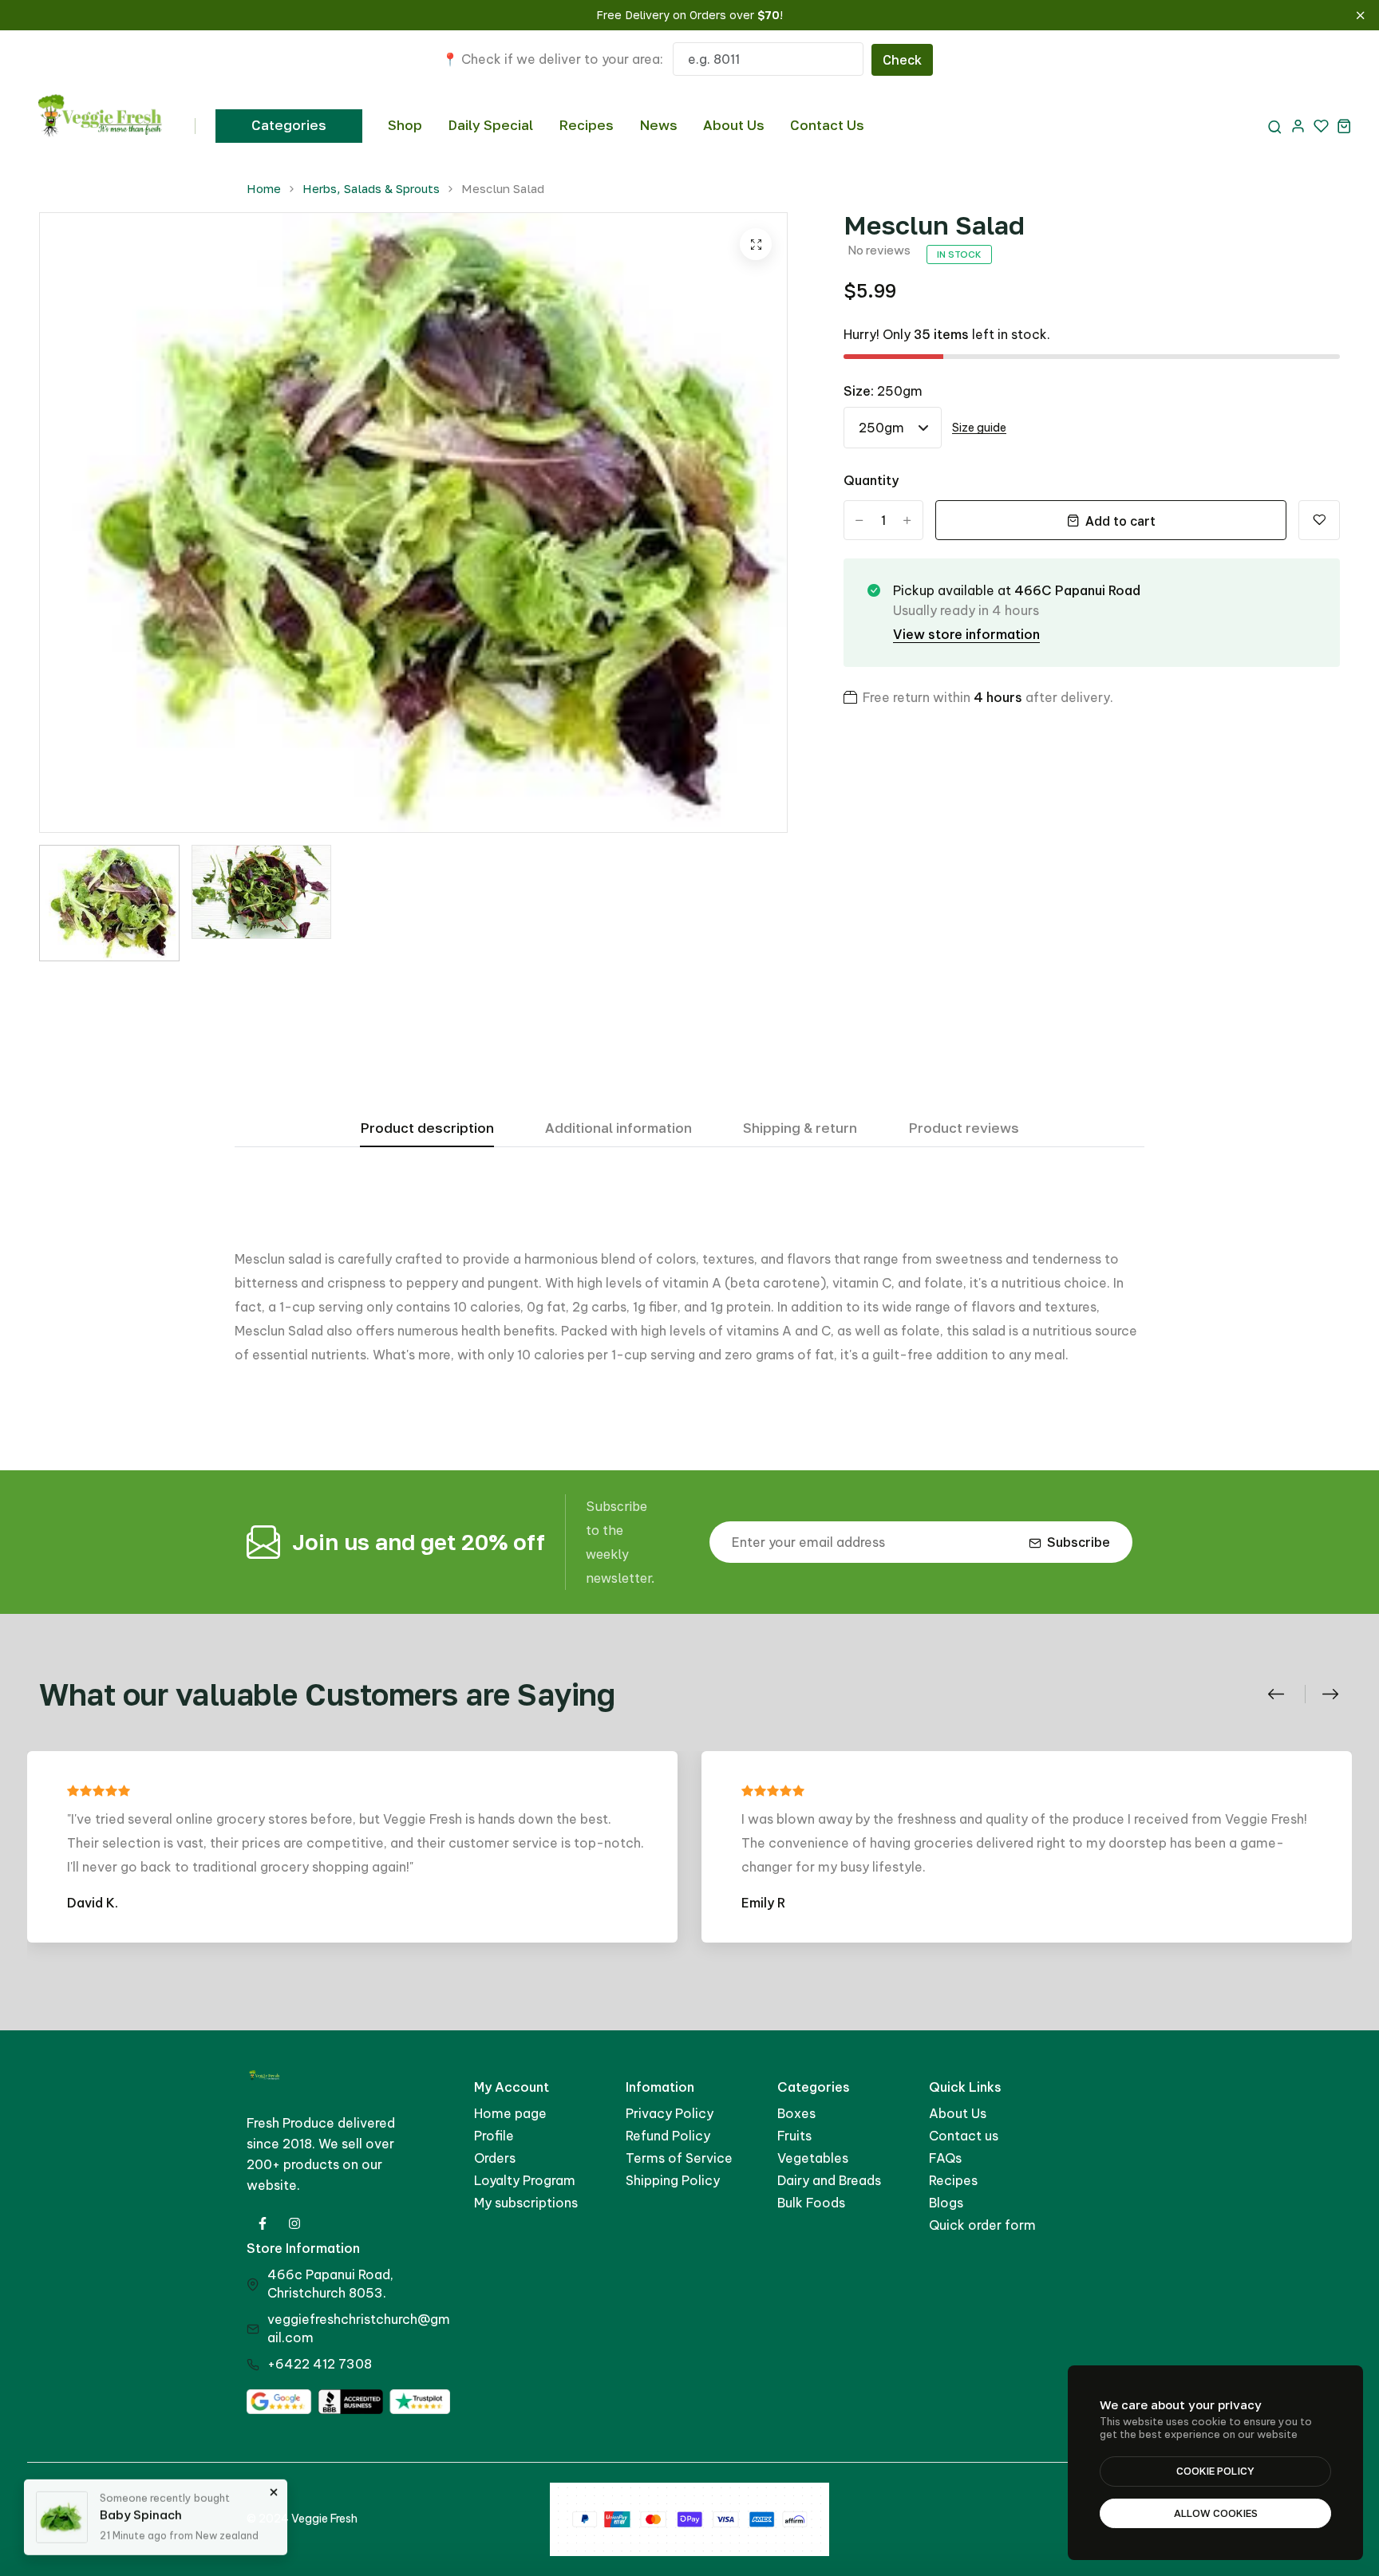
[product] (756, 244)
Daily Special (490, 125)
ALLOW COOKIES (1216, 2513)
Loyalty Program (525, 2180)
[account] (1298, 126)
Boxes (796, 2113)
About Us (734, 125)
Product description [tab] (427, 1128)
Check (902, 60)
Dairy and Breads (829, 2180)
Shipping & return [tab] (800, 1128)
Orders (495, 2158)
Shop (405, 125)
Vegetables (813, 2158)
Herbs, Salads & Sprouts (371, 189)
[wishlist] (1321, 126)
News (658, 125)
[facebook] (263, 2223)
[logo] (101, 126)
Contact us (964, 2136)
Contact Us (827, 125)
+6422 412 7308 (320, 2364)
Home (264, 189)
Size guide (979, 428)
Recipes (586, 125)
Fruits (794, 2136)
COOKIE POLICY (1215, 2471)
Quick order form (982, 2225)
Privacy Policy (670, 2113)
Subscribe (1079, 1542)
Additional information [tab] (618, 1128)
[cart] (1344, 126)
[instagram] (294, 2223)
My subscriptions (526, 2203)
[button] (1284, 1694)
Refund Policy (668, 2136)
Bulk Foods (811, 2203)
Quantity (871, 480)
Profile (494, 2136)
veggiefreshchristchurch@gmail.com (359, 2328)
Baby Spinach (141, 2512)
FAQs (945, 2158)
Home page (510, 2113)
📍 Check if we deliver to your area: (553, 59)
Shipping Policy (673, 2180)
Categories (289, 125)
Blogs (946, 2203)
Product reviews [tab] (964, 1128)
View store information (966, 634)
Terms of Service (679, 2158)
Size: (883, 391)
